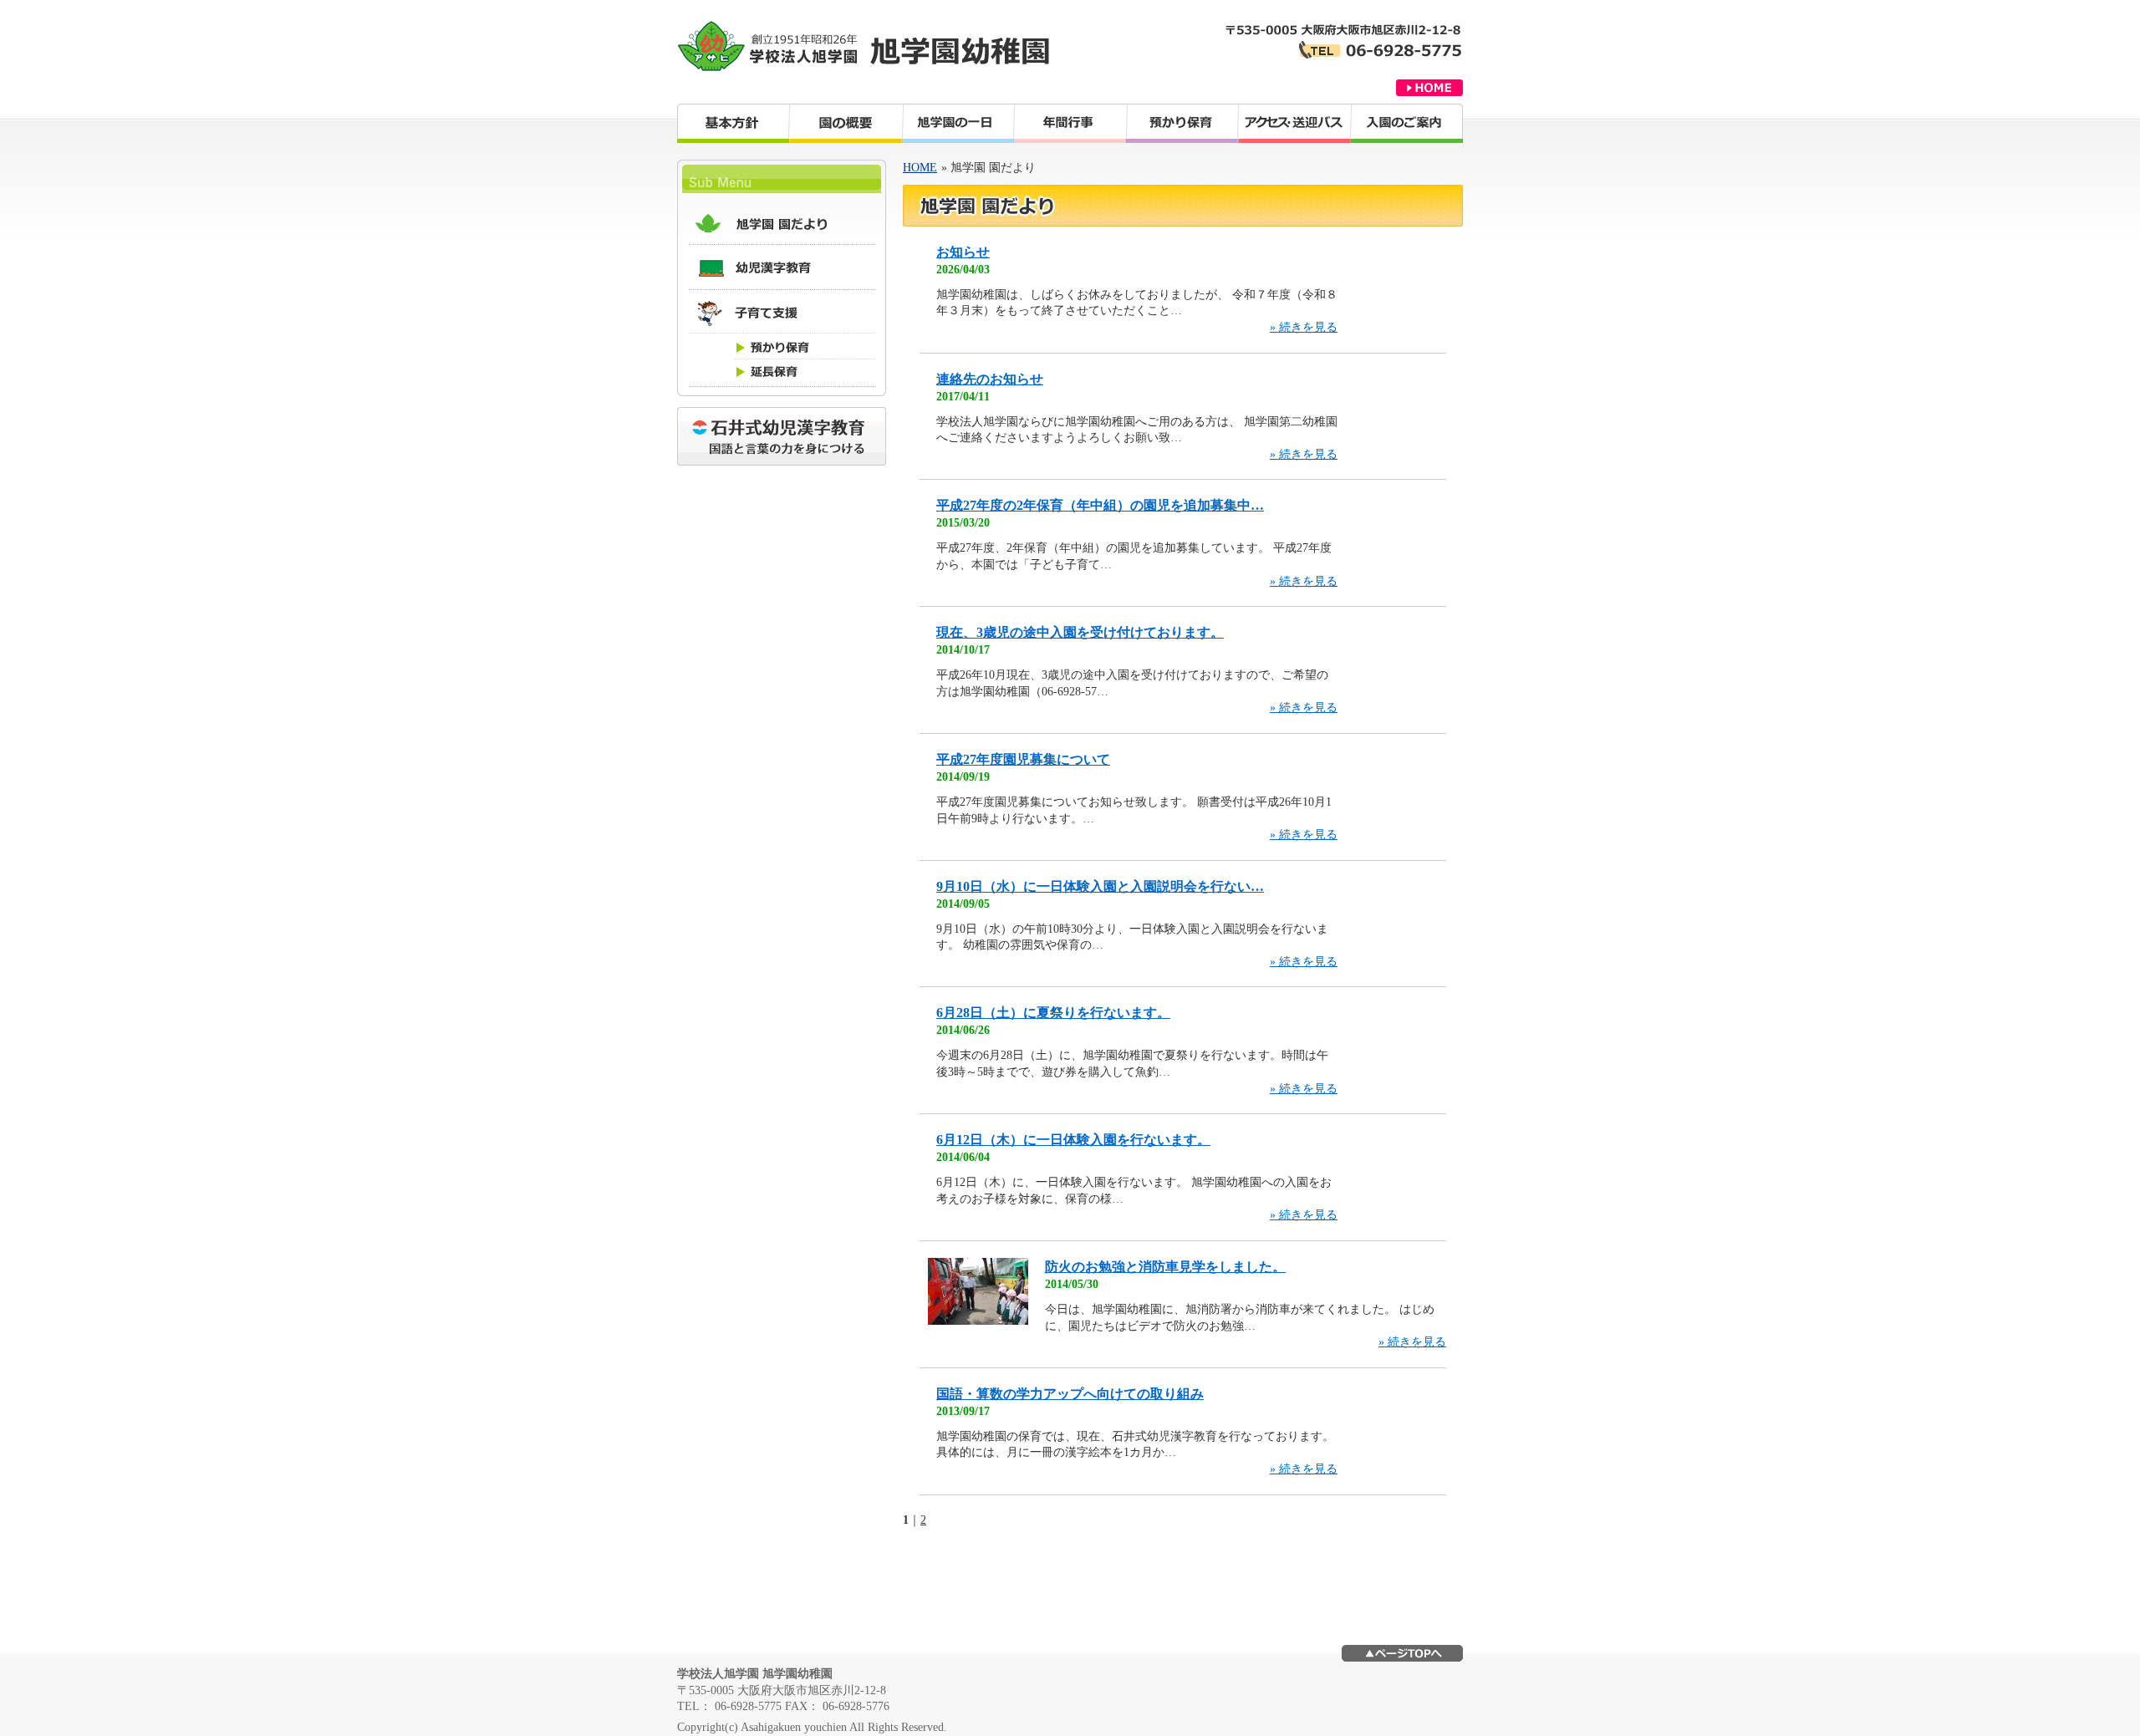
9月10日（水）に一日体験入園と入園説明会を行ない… (1100, 886)
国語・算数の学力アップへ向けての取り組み (1070, 1394)
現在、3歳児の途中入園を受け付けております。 (1080, 632)
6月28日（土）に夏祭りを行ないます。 (1053, 1013)
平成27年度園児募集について (1023, 759)
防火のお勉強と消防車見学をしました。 (1165, 1267)
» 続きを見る (1304, 327)
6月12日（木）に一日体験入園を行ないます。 (1073, 1140)
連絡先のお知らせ (990, 379)
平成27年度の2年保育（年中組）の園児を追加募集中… (1100, 505)
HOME (920, 168)
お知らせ (963, 252)
